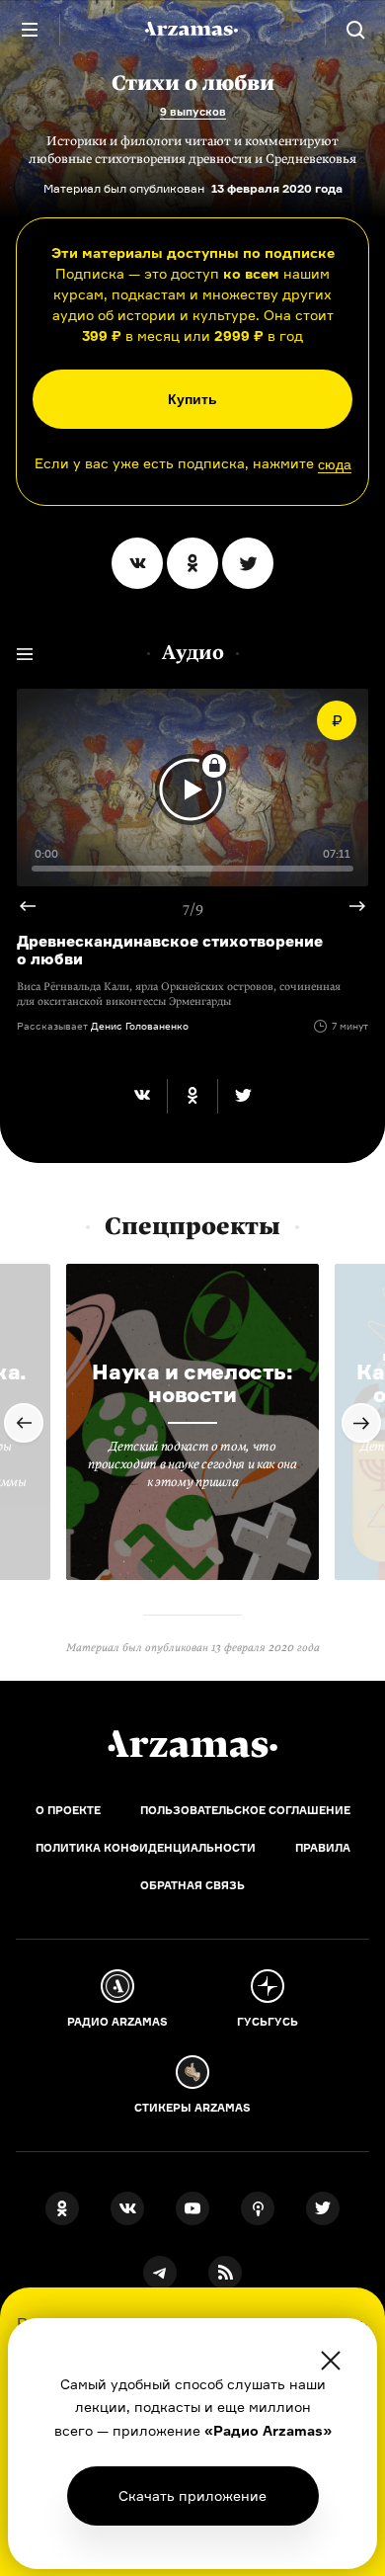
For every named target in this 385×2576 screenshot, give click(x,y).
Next (349, 906)
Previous (36, 906)
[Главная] (192, 1744)
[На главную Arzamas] (192, 30)
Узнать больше (192, 2495)
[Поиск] (355, 30)
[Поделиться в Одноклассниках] (192, 563)
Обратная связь (192, 1885)
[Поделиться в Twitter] (248, 563)
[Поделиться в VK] (137, 563)
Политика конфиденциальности (146, 1848)
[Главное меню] (30, 30)
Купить (192, 399)
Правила (323, 1848)
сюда (335, 464)
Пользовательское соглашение (245, 1810)
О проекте (68, 1810)
